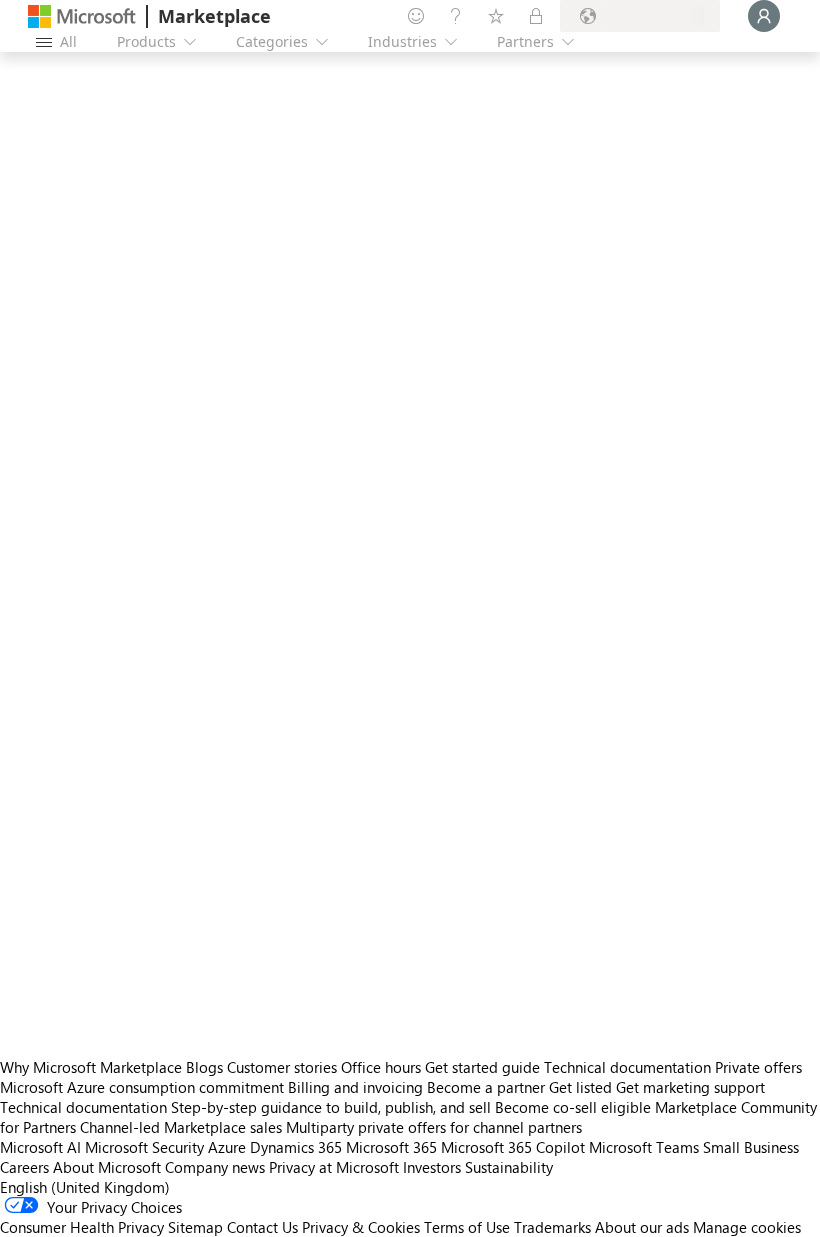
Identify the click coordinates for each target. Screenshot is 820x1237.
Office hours (381, 1067)
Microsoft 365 (391, 1147)
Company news (215, 1167)
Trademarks (552, 1227)
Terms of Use (467, 1227)
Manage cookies (747, 1227)
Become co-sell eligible (573, 1107)
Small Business (751, 1147)
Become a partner (486, 1087)
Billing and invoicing (355, 1087)
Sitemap (195, 1227)
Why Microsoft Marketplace (91, 1067)
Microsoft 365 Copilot (513, 1147)
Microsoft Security (144, 1147)
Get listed (580, 1087)
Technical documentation (627, 1067)
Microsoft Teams (644, 1147)
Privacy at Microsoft (334, 1167)
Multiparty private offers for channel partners (434, 1127)
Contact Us (262, 1227)
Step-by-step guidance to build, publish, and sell (331, 1107)
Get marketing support (690, 1087)
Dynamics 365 (296, 1147)
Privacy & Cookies (361, 1227)
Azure (227, 1147)
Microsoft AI (40, 1147)
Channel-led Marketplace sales (181, 1127)
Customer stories (282, 1067)
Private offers (758, 1067)
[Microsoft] (82, 16)
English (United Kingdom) (85, 1187)
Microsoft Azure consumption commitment (144, 1087)
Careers (24, 1167)
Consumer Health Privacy (82, 1227)
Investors (432, 1167)
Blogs (204, 1067)
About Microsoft (107, 1167)
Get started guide (482, 1067)
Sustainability (509, 1167)
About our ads (642, 1227)
